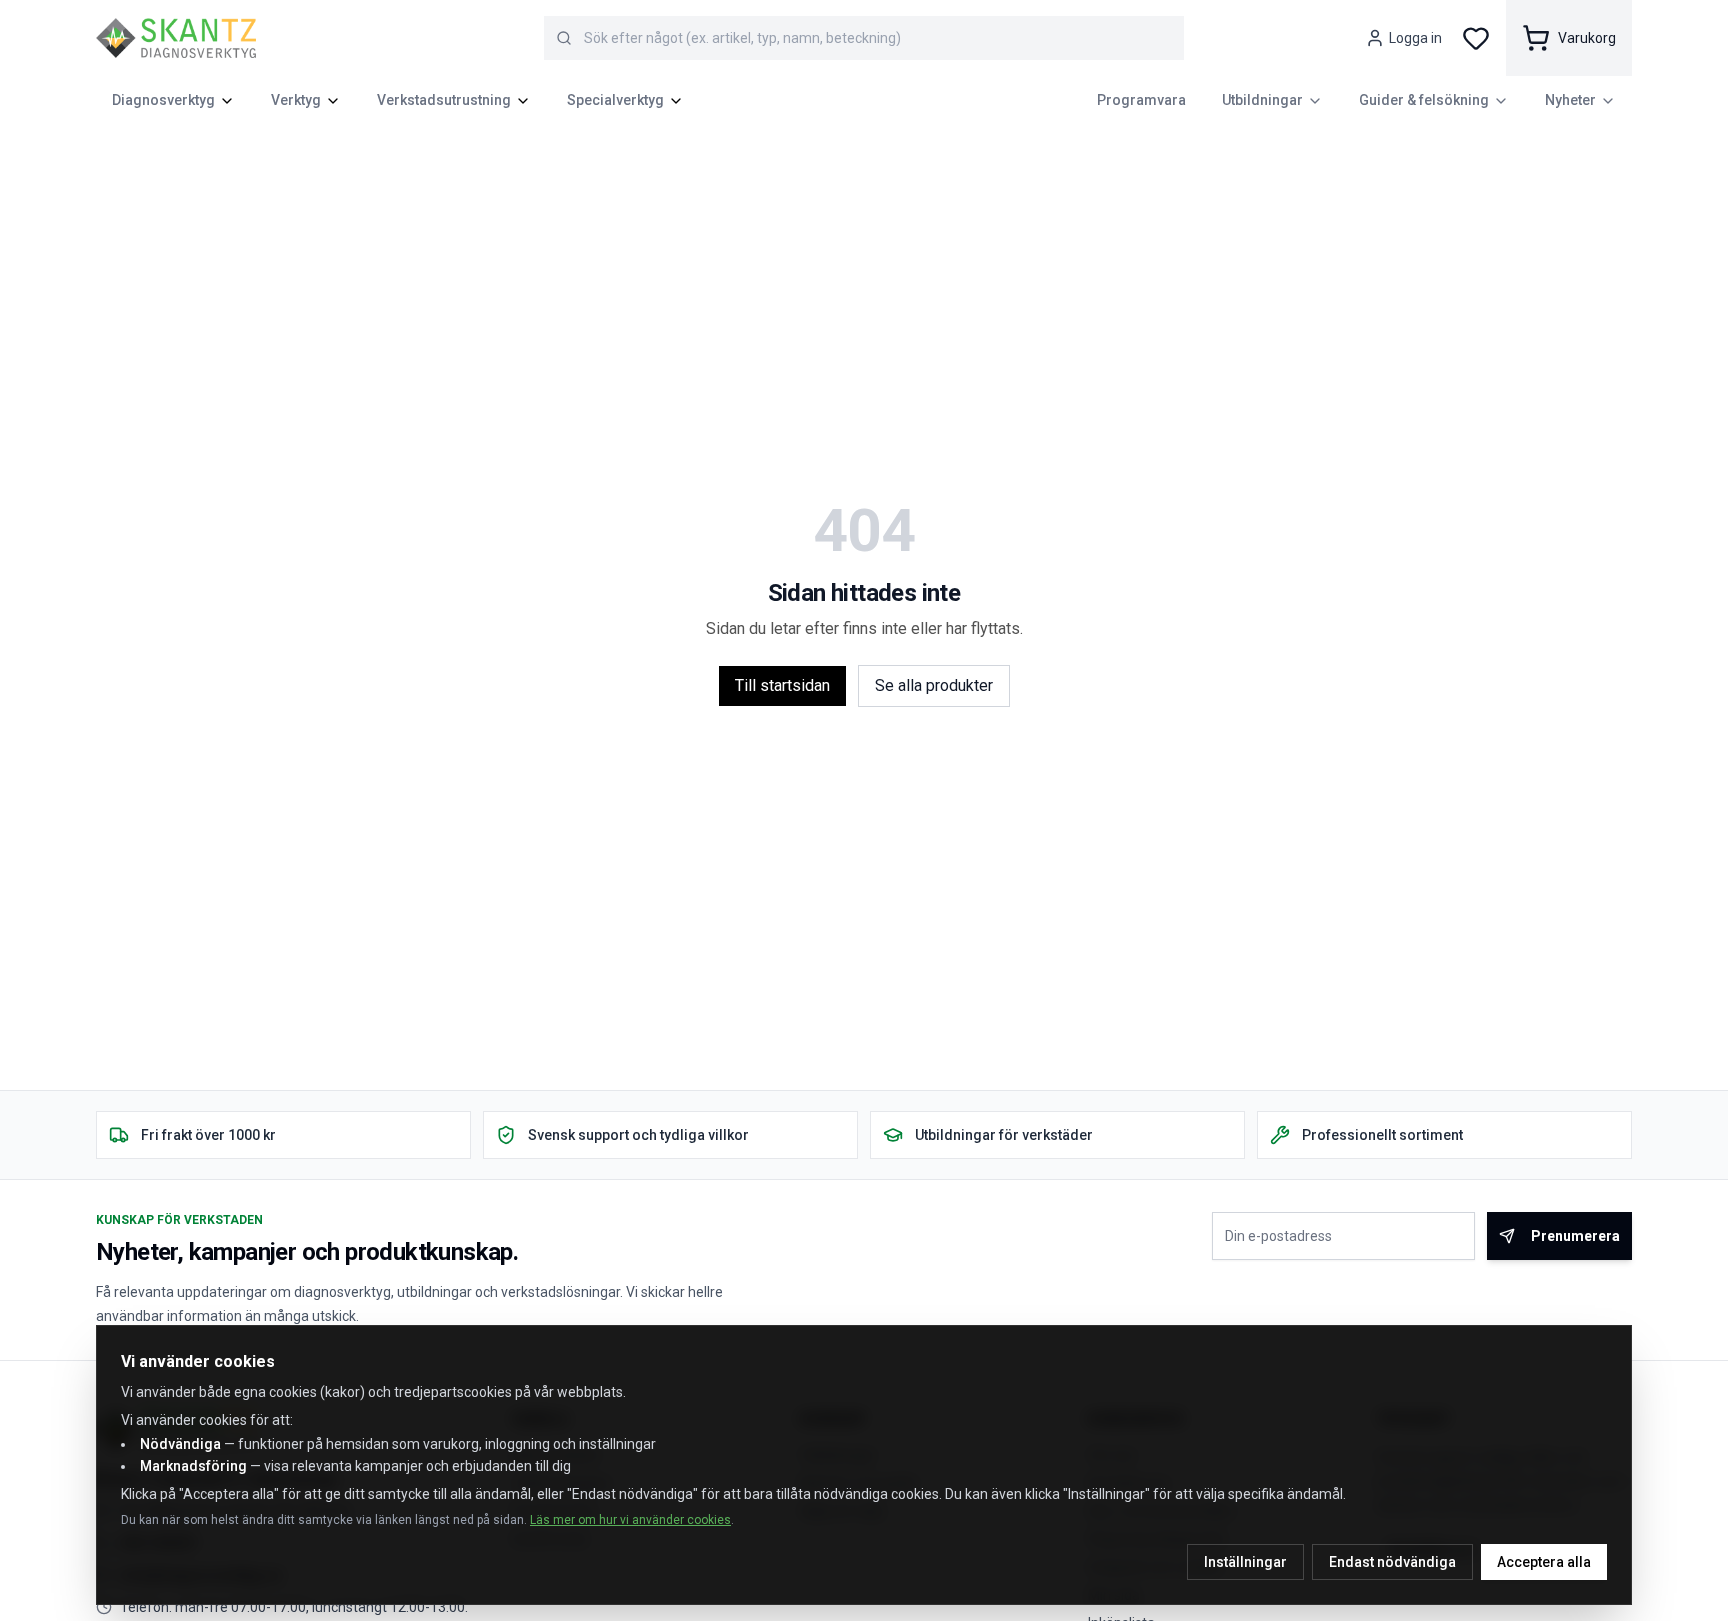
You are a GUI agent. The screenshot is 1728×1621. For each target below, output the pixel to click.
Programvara (1141, 100)
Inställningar (1245, 1562)
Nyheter (1570, 100)
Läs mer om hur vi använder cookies (630, 1520)
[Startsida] (176, 38)
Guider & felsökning (1424, 100)
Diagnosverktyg (163, 100)
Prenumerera (1575, 1236)
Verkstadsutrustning (444, 100)
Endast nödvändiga (1392, 1562)
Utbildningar (1262, 100)
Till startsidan (782, 685)
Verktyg (296, 100)
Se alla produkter (934, 685)
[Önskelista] (1476, 38)
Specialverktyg (615, 100)
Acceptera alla (1544, 1562)
